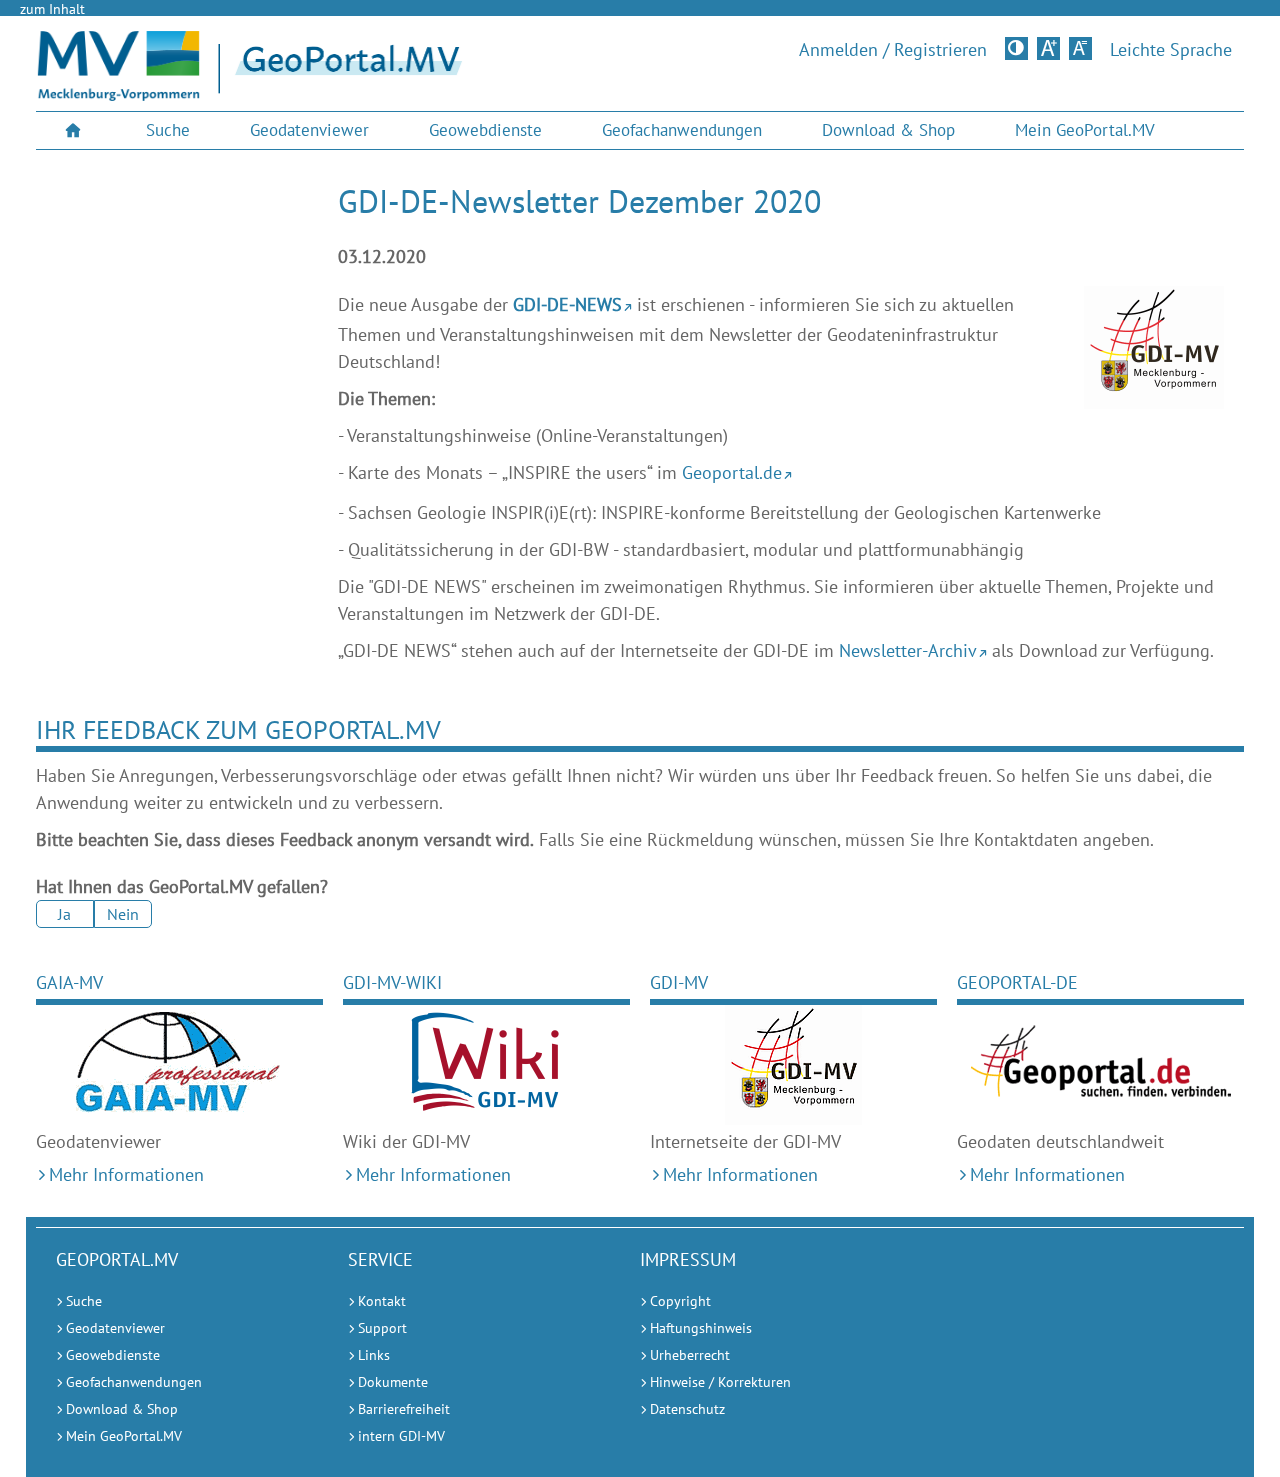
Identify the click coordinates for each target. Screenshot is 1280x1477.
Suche (168, 130)
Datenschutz (687, 1409)
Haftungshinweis (701, 1328)
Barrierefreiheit (404, 1409)
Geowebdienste (485, 130)
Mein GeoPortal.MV (1085, 130)
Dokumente (393, 1382)
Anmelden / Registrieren (893, 50)
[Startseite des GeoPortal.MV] (471, 69)
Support (382, 1328)
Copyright (680, 1301)
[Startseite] (118, 95)
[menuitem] (76, 130)
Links (374, 1355)
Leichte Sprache (1171, 50)
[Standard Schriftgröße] (1080, 48)
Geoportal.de (732, 472)
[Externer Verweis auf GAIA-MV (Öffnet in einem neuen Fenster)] (179, 1065)
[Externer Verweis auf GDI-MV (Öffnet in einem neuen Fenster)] (793, 1065)
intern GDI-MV (401, 1436)
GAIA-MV (69, 982)
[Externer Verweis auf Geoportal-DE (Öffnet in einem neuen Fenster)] (1100, 1065)
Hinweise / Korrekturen (720, 1382)
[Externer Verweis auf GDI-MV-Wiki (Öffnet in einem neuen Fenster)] (486, 1065)
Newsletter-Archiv (908, 650)
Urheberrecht (690, 1355)
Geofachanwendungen (682, 130)
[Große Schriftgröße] (1048, 48)
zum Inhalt (52, 9)
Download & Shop (888, 130)
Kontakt (382, 1301)
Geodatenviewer (309, 130)
